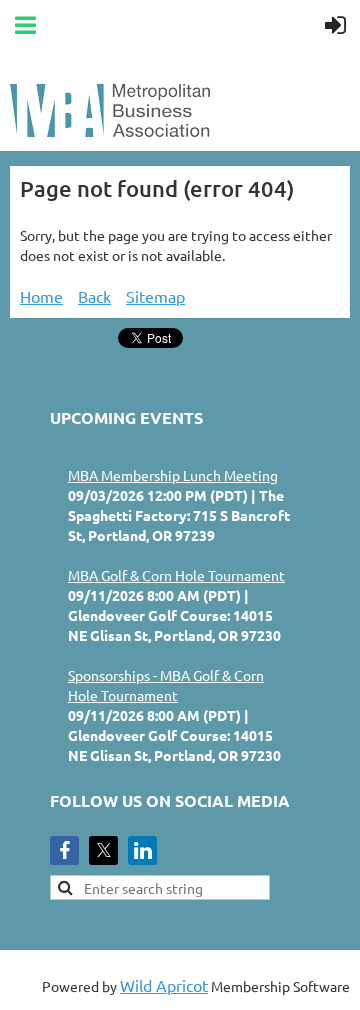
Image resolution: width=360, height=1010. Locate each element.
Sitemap (155, 296)
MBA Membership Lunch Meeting (173, 475)
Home (41, 296)
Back (94, 296)
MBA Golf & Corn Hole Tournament (176, 575)
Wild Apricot (164, 985)
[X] (103, 850)
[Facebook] (64, 850)
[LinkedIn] (142, 850)
